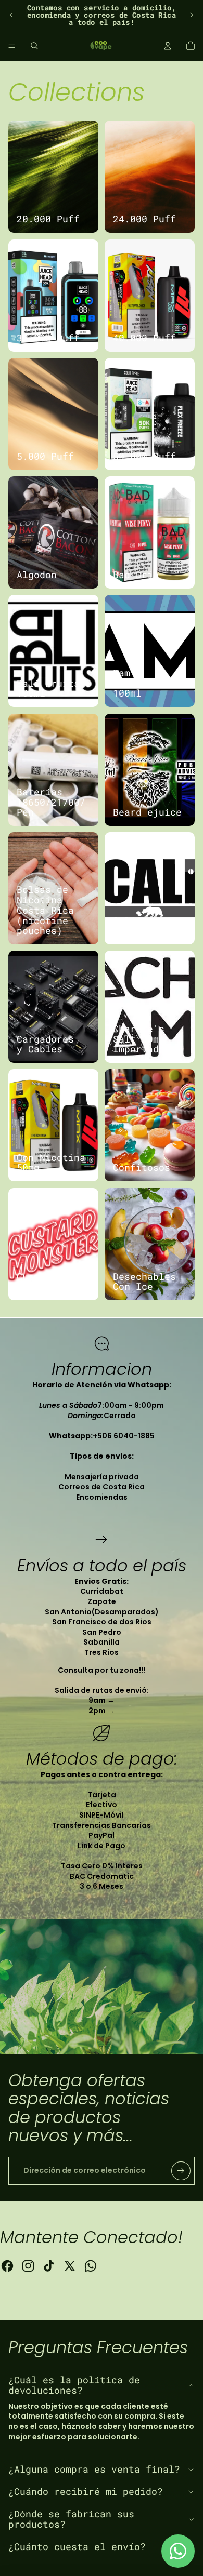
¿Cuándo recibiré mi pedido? (86, 2491)
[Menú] (12, 46)
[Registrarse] (181, 2171)
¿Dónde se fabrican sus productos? (71, 2519)
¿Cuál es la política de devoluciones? (74, 2385)
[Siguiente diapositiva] (192, 15)
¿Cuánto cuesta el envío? (77, 2546)
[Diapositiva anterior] (11, 15)
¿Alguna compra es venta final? (94, 2469)
